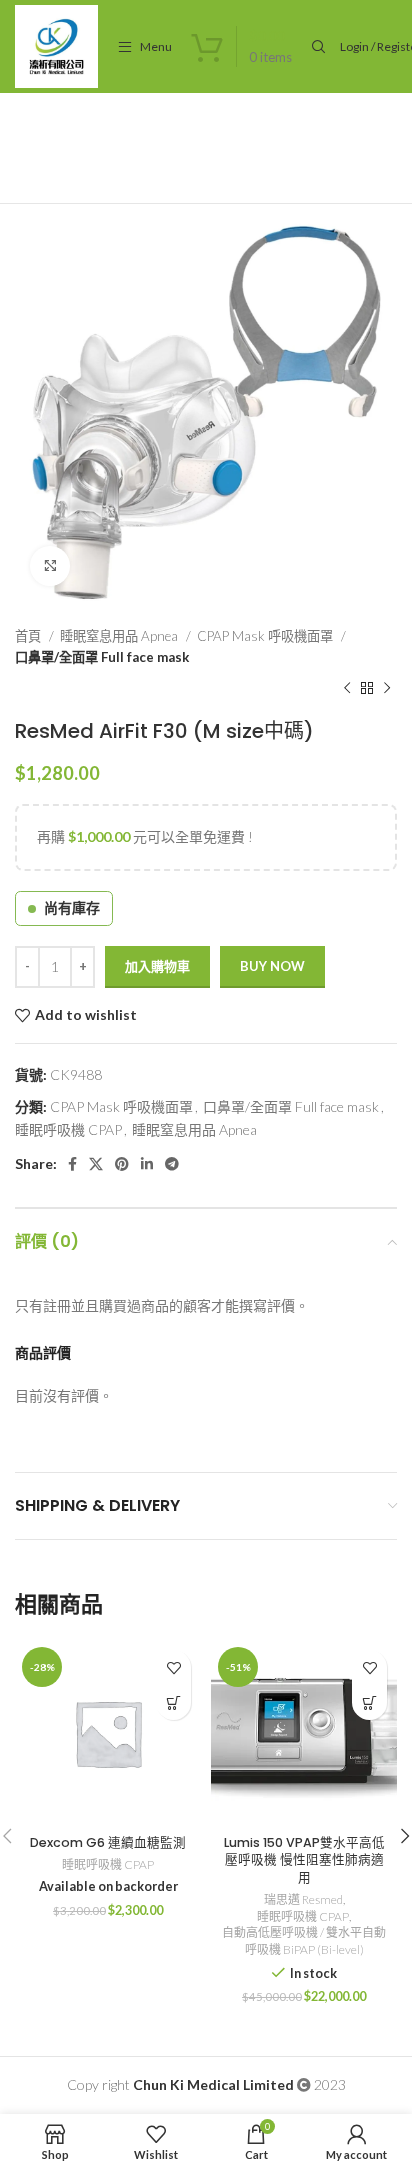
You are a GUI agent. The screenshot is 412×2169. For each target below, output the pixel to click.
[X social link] (96, 1164)
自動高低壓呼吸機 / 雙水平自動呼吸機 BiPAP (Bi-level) (304, 1941)
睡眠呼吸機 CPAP (68, 1129)
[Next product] (387, 689)
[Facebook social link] (72, 1164)
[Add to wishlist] (173, 1667)
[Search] (316, 47)
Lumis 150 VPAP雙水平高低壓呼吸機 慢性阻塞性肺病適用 (304, 1860)
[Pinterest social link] (122, 1164)
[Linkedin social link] (147, 1164)
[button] (173, 1702)
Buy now (272, 966)
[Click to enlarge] (50, 566)
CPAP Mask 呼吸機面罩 (266, 636)
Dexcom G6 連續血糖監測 (108, 1842)
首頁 (29, 636)
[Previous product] (347, 689)
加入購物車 (157, 966)
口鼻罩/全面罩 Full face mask (102, 657)
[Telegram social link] (172, 1164)
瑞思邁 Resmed (303, 1899)
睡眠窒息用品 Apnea (120, 636)
